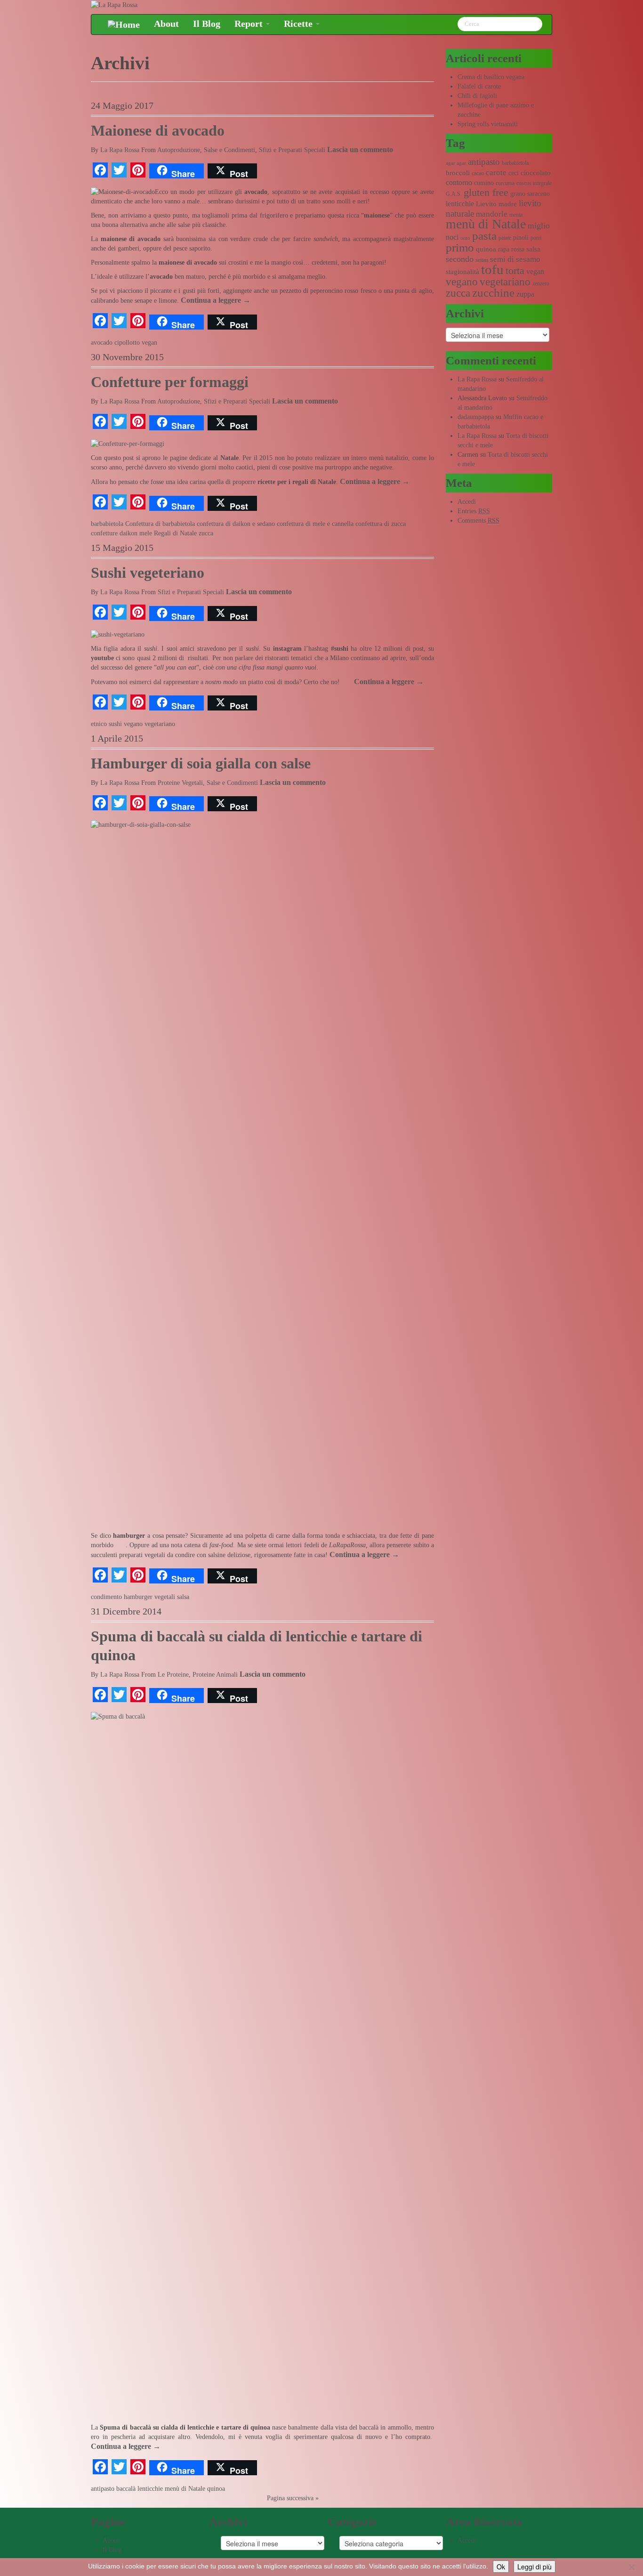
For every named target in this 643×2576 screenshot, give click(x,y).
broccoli (458, 173)
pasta (484, 236)
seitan (482, 260)
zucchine (493, 293)
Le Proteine (173, 1675)
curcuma (505, 183)
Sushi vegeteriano (148, 573)
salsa (183, 1597)
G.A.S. (454, 194)
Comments (478, 521)
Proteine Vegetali (180, 783)
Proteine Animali (215, 1675)
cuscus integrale (534, 183)
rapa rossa (511, 249)
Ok (501, 2567)
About (166, 24)
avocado (102, 343)
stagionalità (462, 272)
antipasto (103, 2489)
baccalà (126, 2489)
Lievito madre (496, 204)
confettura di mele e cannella (315, 524)
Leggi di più (534, 2567)
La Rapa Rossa (120, 150)
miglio (539, 226)
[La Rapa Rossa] (114, 4)
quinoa (216, 2489)
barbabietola (107, 524)
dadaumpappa (476, 417)
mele (146, 533)
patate (505, 238)
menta (516, 215)
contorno (459, 182)
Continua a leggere (216, 300)
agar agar (456, 163)
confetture (104, 533)
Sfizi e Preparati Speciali (292, 150)
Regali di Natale (175, 533)
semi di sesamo (515, 259)
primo (460, 247)
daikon (129, 533)
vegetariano (160, 724)
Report (250, 24)
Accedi (467, 502)
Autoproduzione (179, 150)
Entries (474, 511)
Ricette (299, 24)
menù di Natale (185, 2489)
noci (452, 237)
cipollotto (127, 343)
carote (496, 173)
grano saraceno (530, 194)
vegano (133, 724)
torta (515, 271)
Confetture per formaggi (170, 382)
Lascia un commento (360, 149)
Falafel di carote (479, 86)
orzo (465, 238)
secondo (460, 259)
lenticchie (150, 2489)
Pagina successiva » (293, 2498)
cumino (484, 183)
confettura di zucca (381, 524)
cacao (478, 173)
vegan (149, 343)
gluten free (486, 193)
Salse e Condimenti (229, 150)
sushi (115, 724)
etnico (99, 724)
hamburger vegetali (149, 1597)
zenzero (541, 283)
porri (536, 238)
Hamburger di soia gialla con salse (201, 763)
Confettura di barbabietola (160, 524)
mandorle (492, 214)
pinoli (521, 238)
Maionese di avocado (158, 131)
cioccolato (536, 173)
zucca (206, 533)
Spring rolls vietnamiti (488, 124)
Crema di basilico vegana (491, 77)
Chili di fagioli (477, 96)
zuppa (525, 294)
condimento (106, 1597)
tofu (492, 269)
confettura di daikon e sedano (236, 524)
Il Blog (207, 24)
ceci (514, 173)
